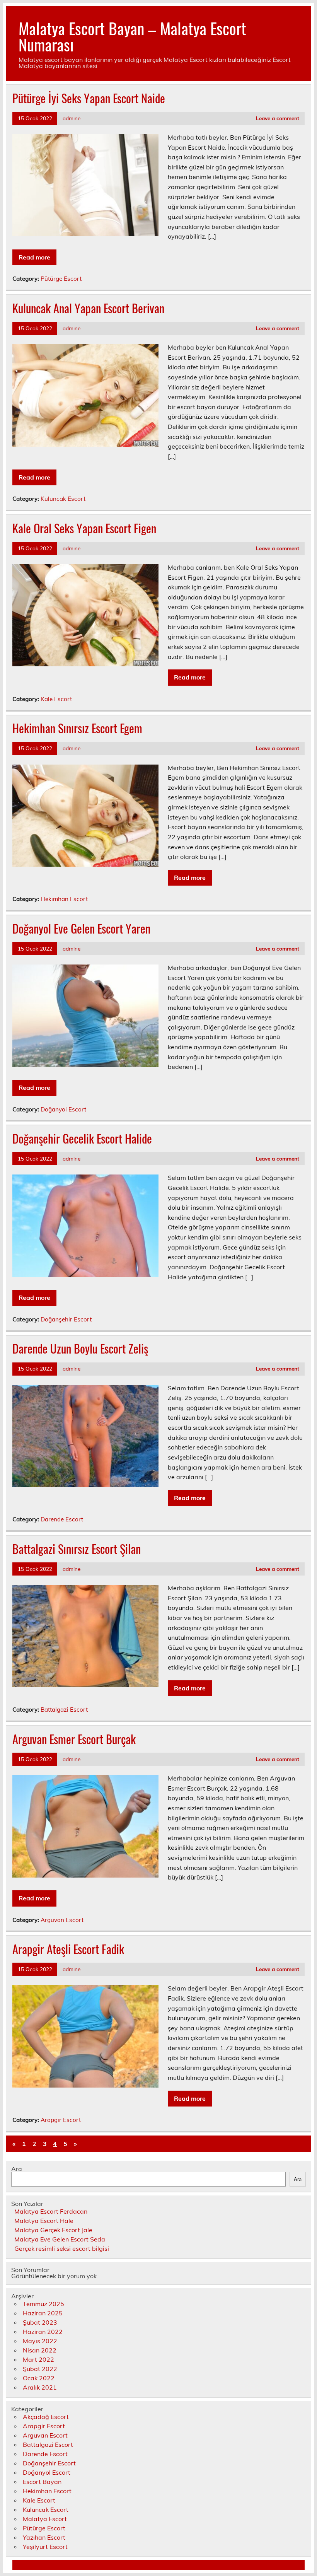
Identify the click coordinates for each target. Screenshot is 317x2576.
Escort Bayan (42, 2482)
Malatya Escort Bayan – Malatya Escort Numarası (132, 36)
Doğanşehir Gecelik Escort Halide (82, 1138)
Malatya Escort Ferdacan (51, 2211)
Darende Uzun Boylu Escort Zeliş (80, 1348)
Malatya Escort (45, 2519)
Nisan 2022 (40, 2350)
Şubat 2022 (40, 2369)
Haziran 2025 (43, 2313)
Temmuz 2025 (43, 2304)
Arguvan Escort (62, 1920)
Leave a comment (278, 118)
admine (72, 118)
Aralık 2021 (40, 2387)
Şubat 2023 (40, 2322)
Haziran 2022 (43, 2332)
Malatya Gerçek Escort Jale (53, 2230)
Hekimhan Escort (64, 899)
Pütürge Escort (61, 279)
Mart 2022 (38, 2359)
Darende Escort (62, 1519)
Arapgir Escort (61, 2120)
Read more (34, 257)
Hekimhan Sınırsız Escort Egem (77, 728)
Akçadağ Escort (46, 2417)
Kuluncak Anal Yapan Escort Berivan (88, 308)
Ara (17, 2169)
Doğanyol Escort (63, 1109)
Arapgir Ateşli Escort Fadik (68, 1949)
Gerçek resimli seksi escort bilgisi (62, 2248)
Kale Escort (56, 699)
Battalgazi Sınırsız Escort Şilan (77, 1549)
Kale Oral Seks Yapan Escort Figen (84, 528)
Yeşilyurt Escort (45, 2547)
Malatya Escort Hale (44, 2221)
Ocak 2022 (39, 2378)
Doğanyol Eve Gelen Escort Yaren (81, 928)
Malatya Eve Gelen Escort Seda (60, 2239)
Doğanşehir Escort (66, 1319)
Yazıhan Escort (44, 2537)
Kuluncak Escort (63, 499)
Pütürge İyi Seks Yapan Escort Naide (89, 98)
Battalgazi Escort (64, 1710)
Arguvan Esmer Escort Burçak (74, 1739)
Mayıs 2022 (40, 2341)
